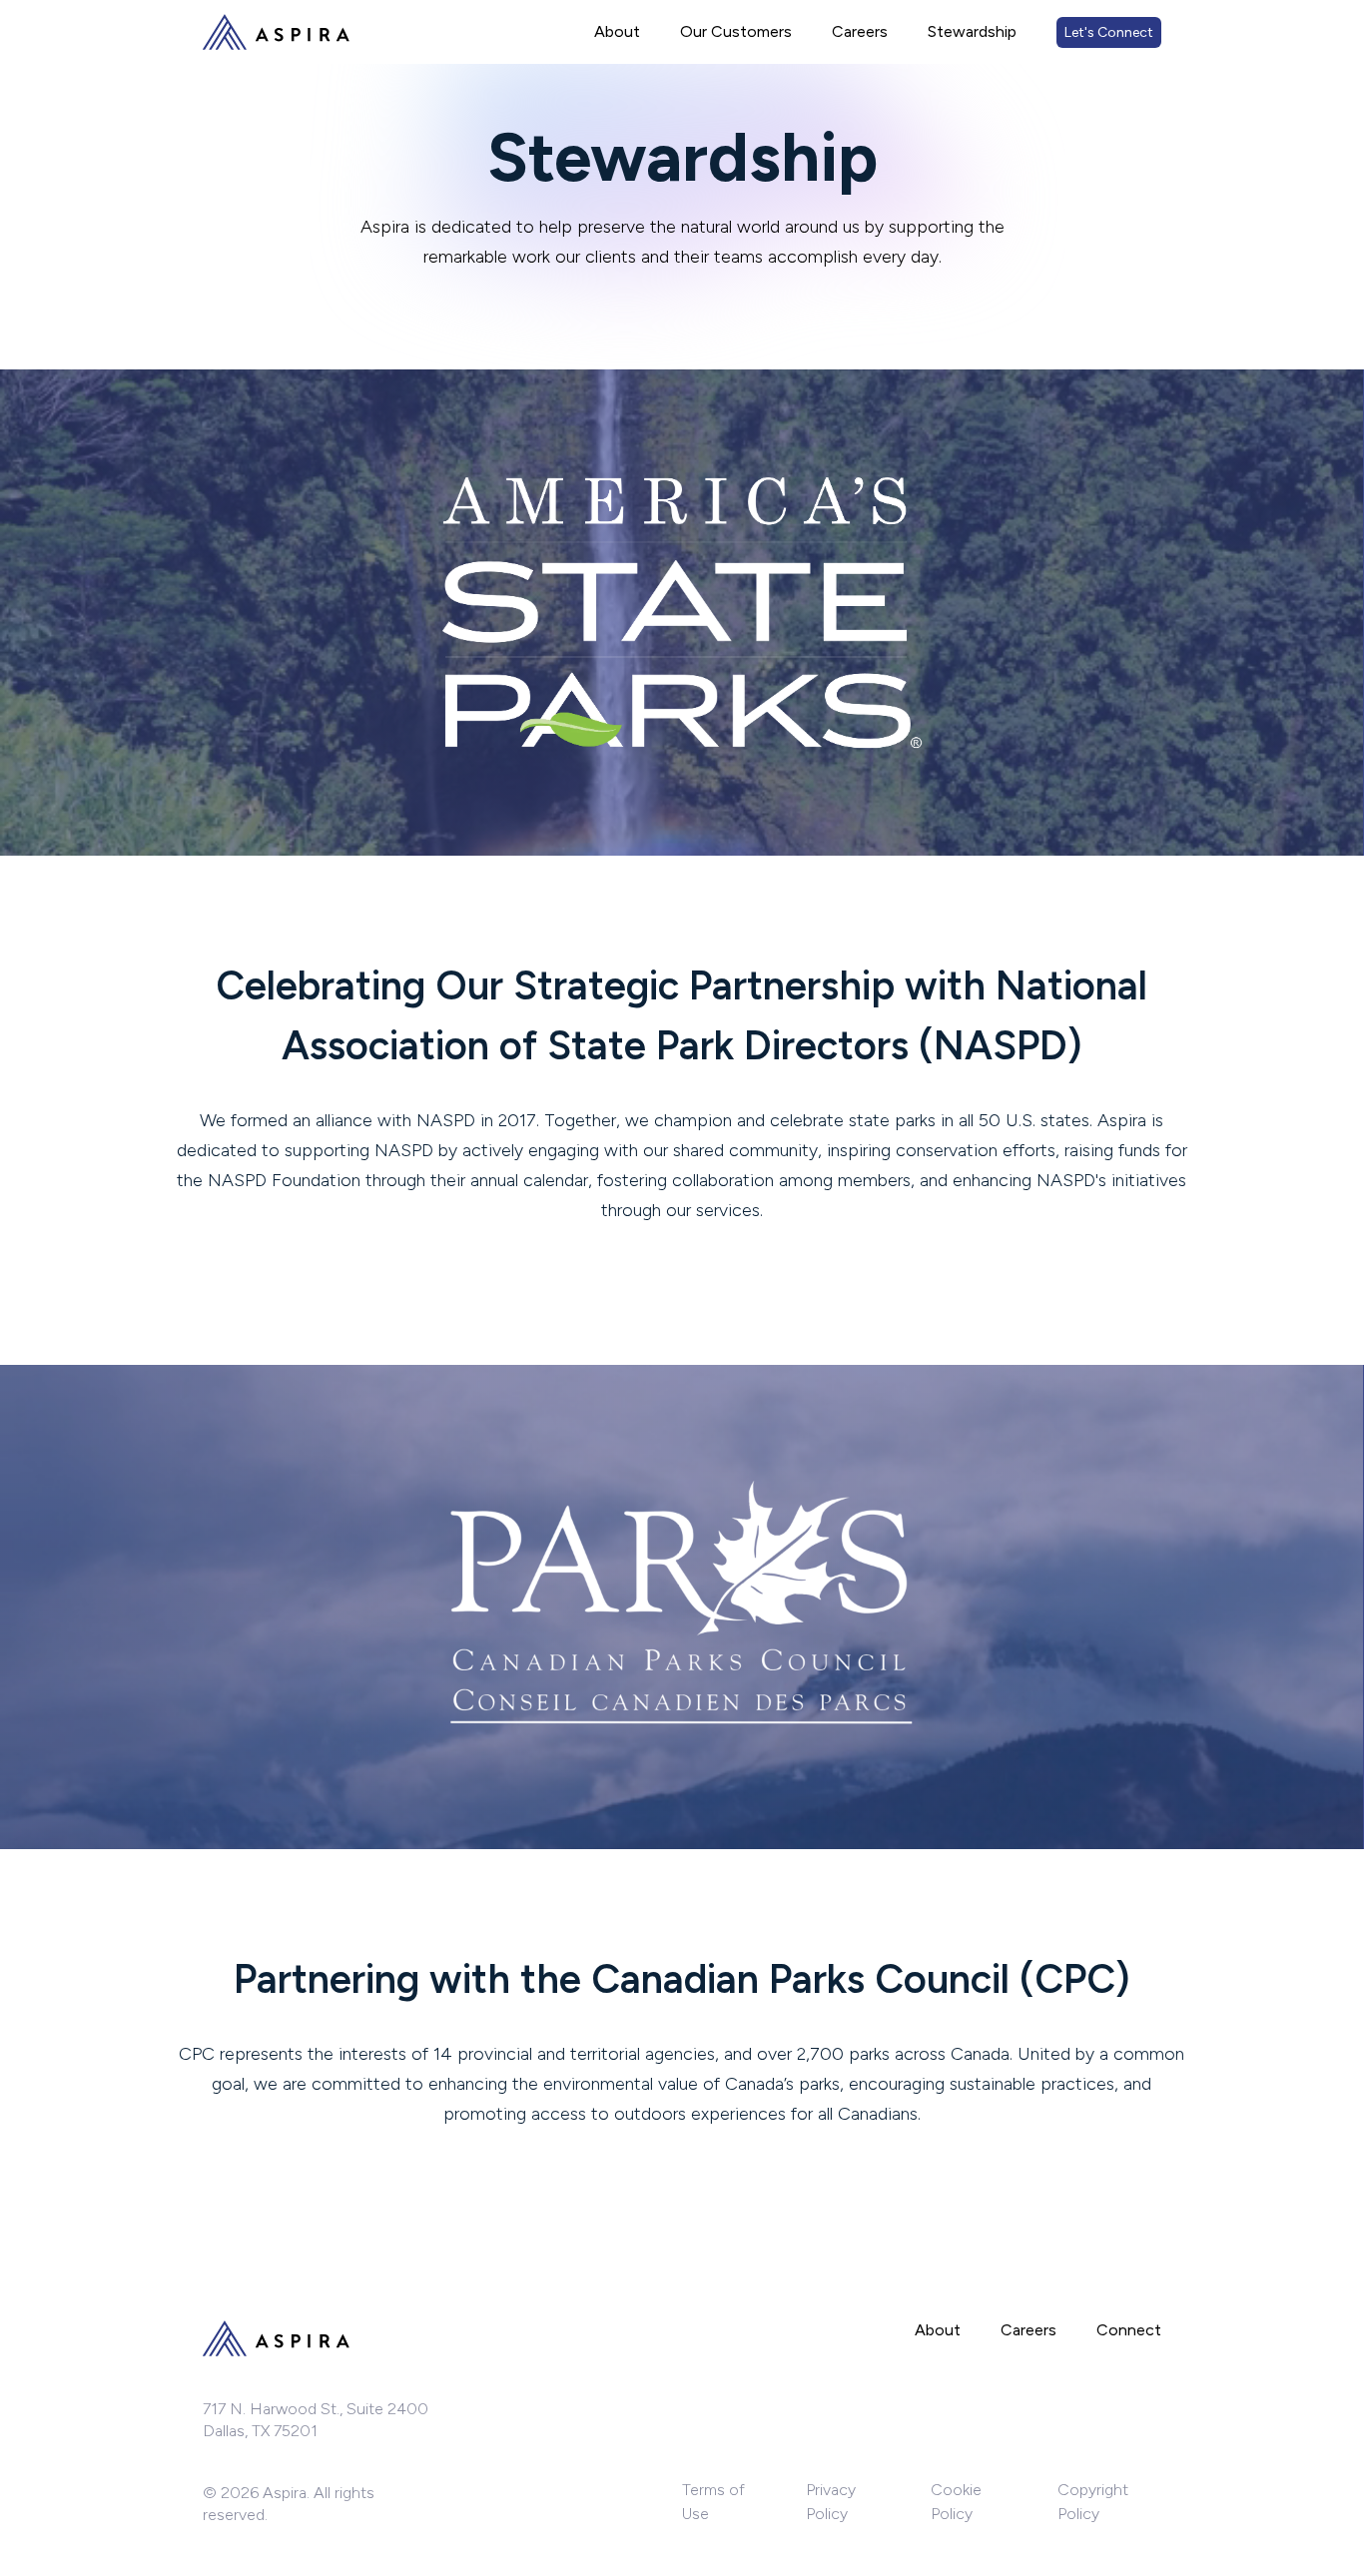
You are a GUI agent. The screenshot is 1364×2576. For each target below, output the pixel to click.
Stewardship (972, 31)
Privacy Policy (831, 2502)
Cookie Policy (956, 2502)
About (617, 31)
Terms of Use (713, 2502)
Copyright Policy (1093, 2502)
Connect (1129, 2330)
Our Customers (736, 31)
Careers (860, 31)
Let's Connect (1109, 32)
